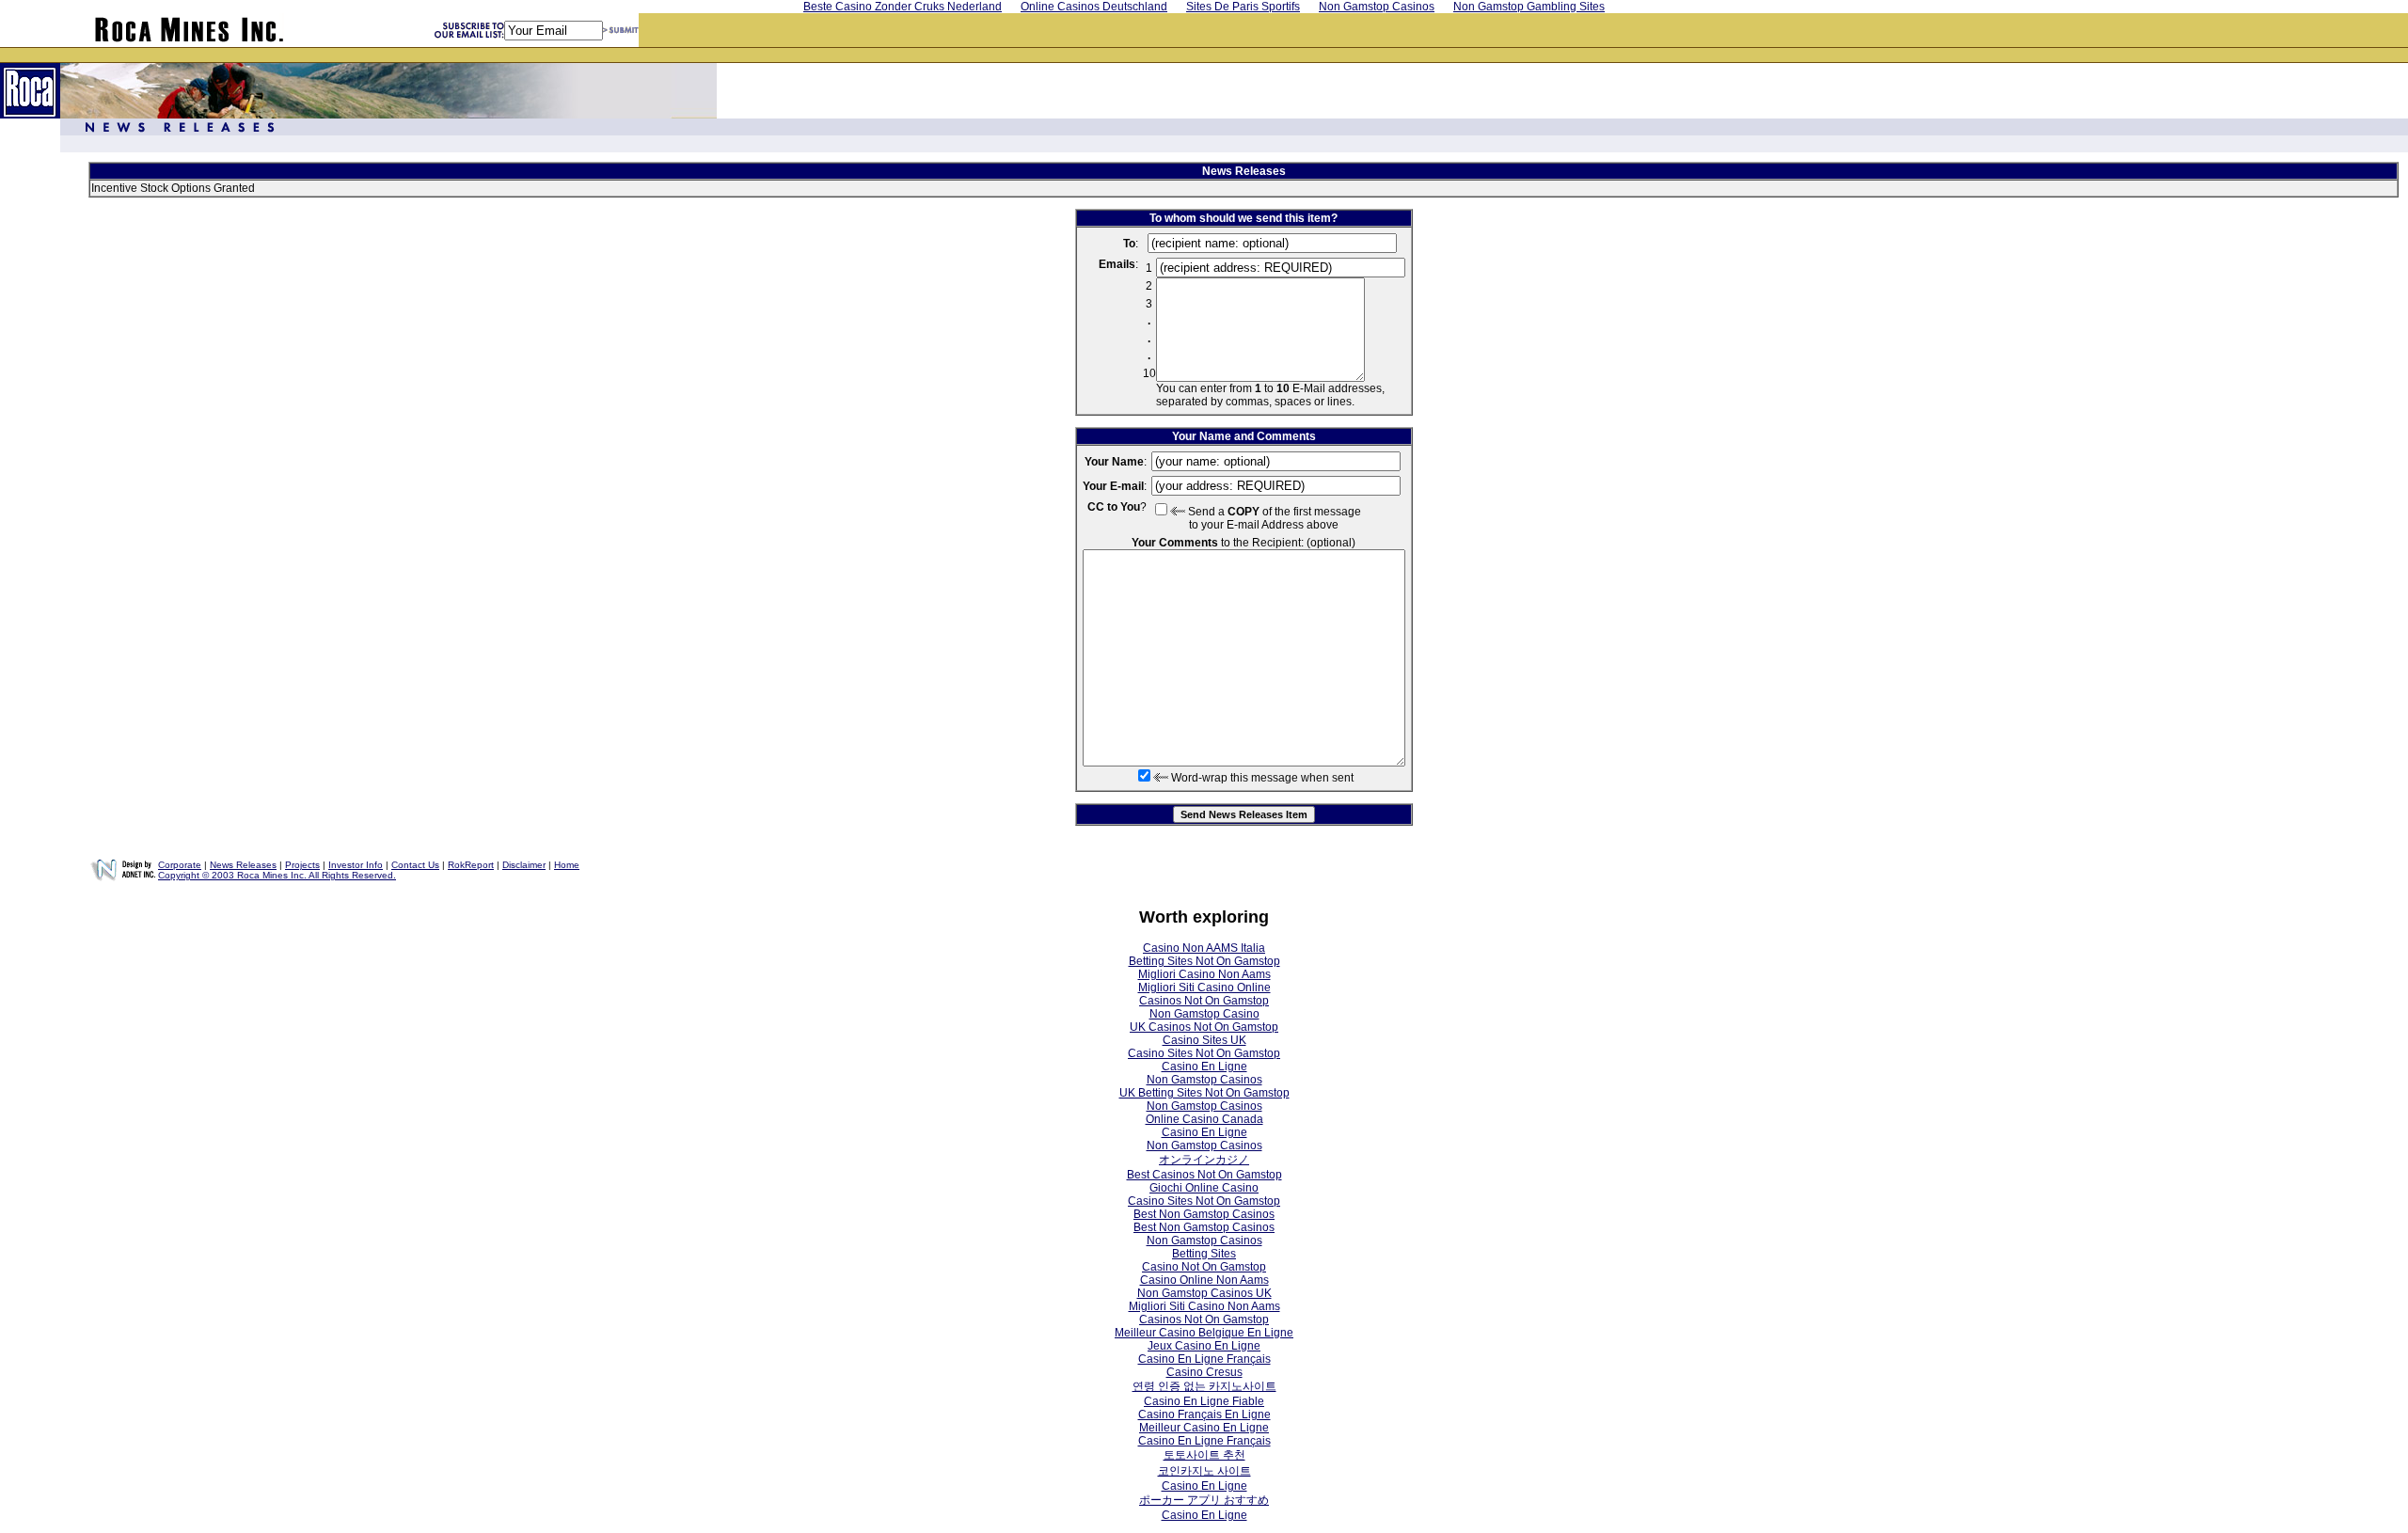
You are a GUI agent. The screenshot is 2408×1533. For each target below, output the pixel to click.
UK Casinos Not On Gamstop (1204, 1027)
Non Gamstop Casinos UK (1204, 1293)
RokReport (471, 865)
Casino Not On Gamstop (1204, 1267)
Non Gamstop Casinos (1204, 1080)
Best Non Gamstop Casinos (1204, 1214)
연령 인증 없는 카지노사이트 (1204, 1386)
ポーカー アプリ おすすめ (1204, 1500)
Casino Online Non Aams (1204, 1280)
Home (567, 865)
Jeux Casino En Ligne (1204, 1346)
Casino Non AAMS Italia (1204, 948)
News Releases (243, 865)
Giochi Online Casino (1204, 1188)
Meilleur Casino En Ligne (1204, 1428)
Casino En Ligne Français (1204, 1359)
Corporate (180, 865)
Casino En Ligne (1204, 1067)
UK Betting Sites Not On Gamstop (1204, 1093)
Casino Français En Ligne (1204, 1414)
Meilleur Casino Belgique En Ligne (1204, 1333)
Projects (302, 865)
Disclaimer (524, 865)
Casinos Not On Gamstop (1204, 1001)
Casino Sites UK (1204, 1040)
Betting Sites (1204, 1254)
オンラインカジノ (1204, 1160)
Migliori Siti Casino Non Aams (1204, 1306)
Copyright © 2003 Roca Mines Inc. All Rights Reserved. (277, 875)
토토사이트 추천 (1204, 1455)
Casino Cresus (1204, 1372)
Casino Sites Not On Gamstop (1204, 1053)
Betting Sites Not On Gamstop (1204, 961)
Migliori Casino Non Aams (1204, 974)
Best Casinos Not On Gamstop (1204, 1175)
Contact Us (415, 865)
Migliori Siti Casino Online (1204, 988)
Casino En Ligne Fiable (1204, 1401)
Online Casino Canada (1204, 1119)
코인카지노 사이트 (1204, 1471)
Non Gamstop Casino (1204, 1014)
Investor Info (356, 865)
